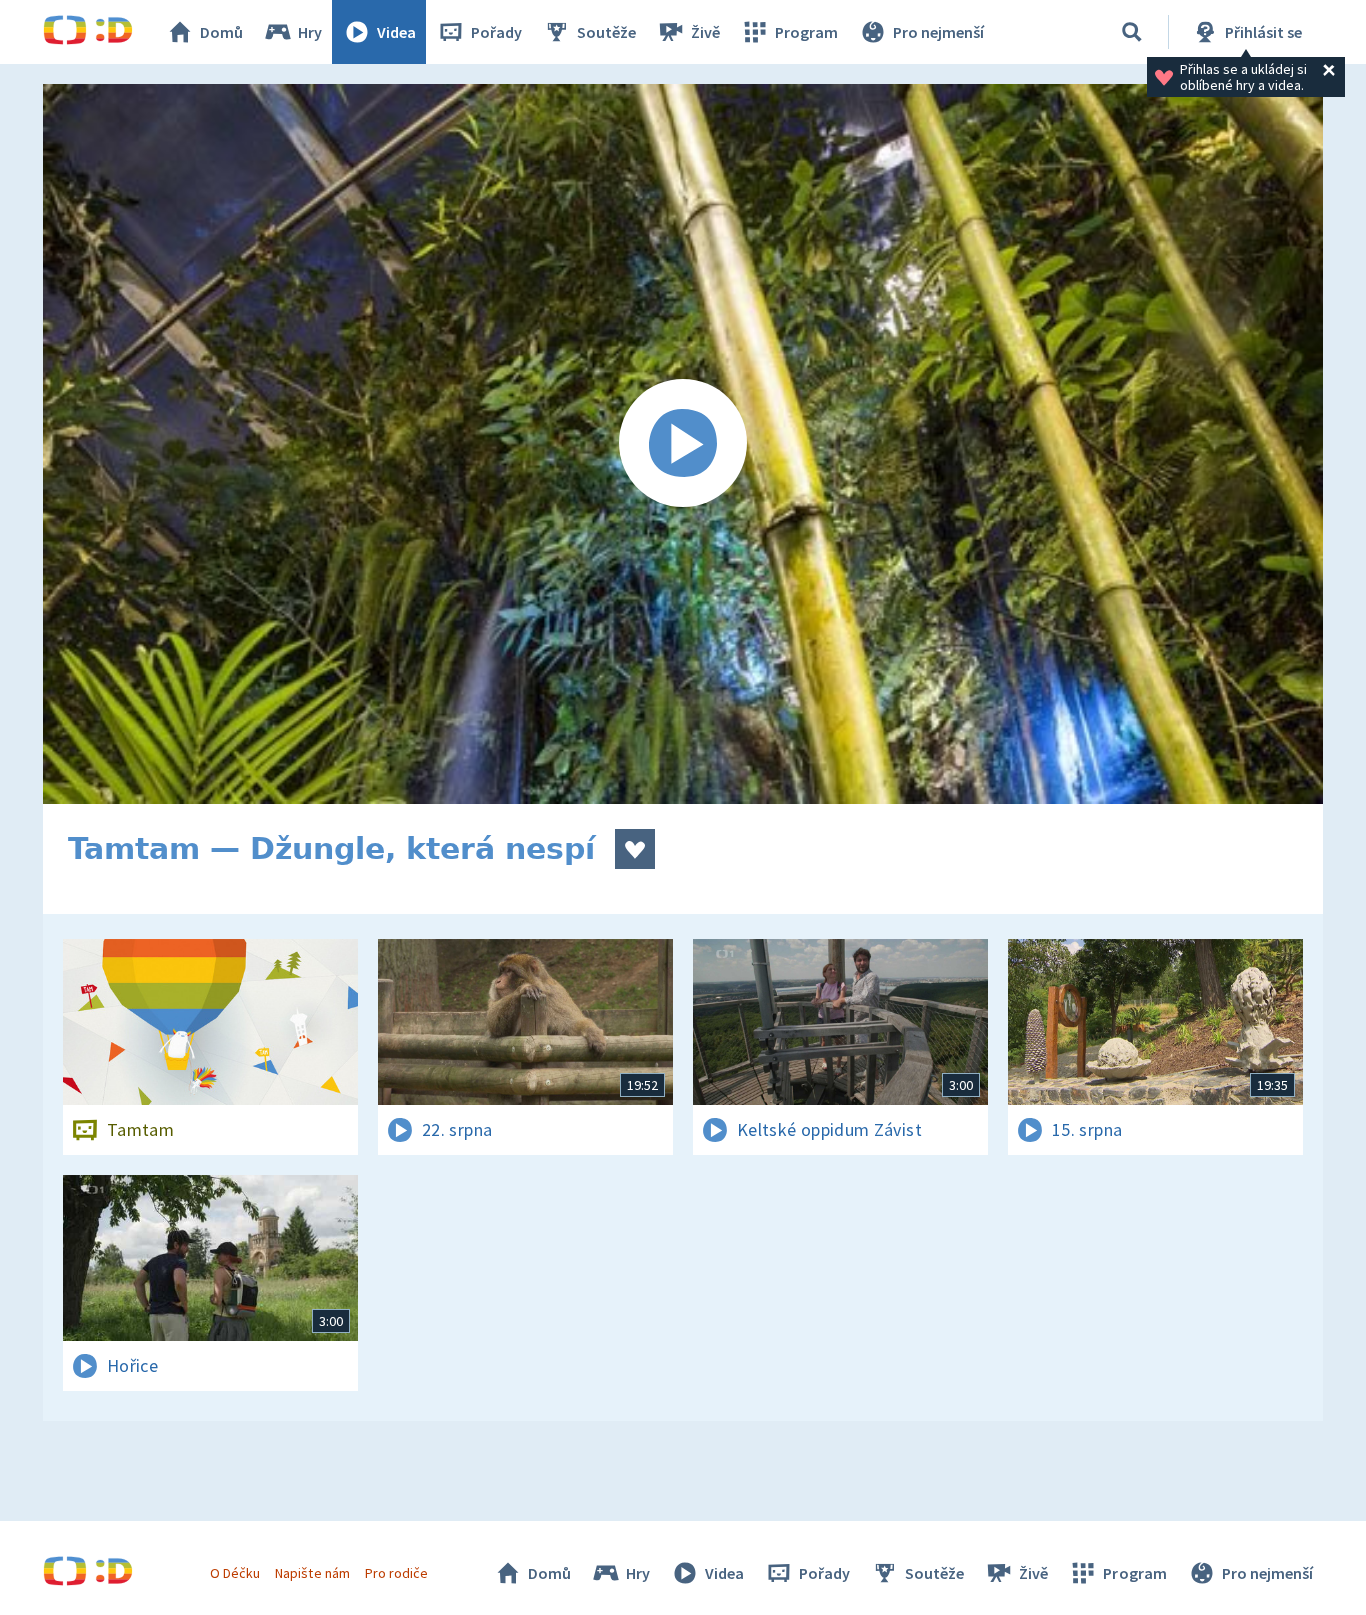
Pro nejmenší (938, 32)
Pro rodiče (396, 1573)
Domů (221, 32)
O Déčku (235, 1573)
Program (806, 32)
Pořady (496, 32)
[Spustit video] (683, 444)
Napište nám (312, 1573)
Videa (396, 32)
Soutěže (606, 32)
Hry (310, 32)
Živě (705, 32)
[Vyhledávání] (1132, 32)
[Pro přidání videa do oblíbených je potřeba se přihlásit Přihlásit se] (635, 849)
